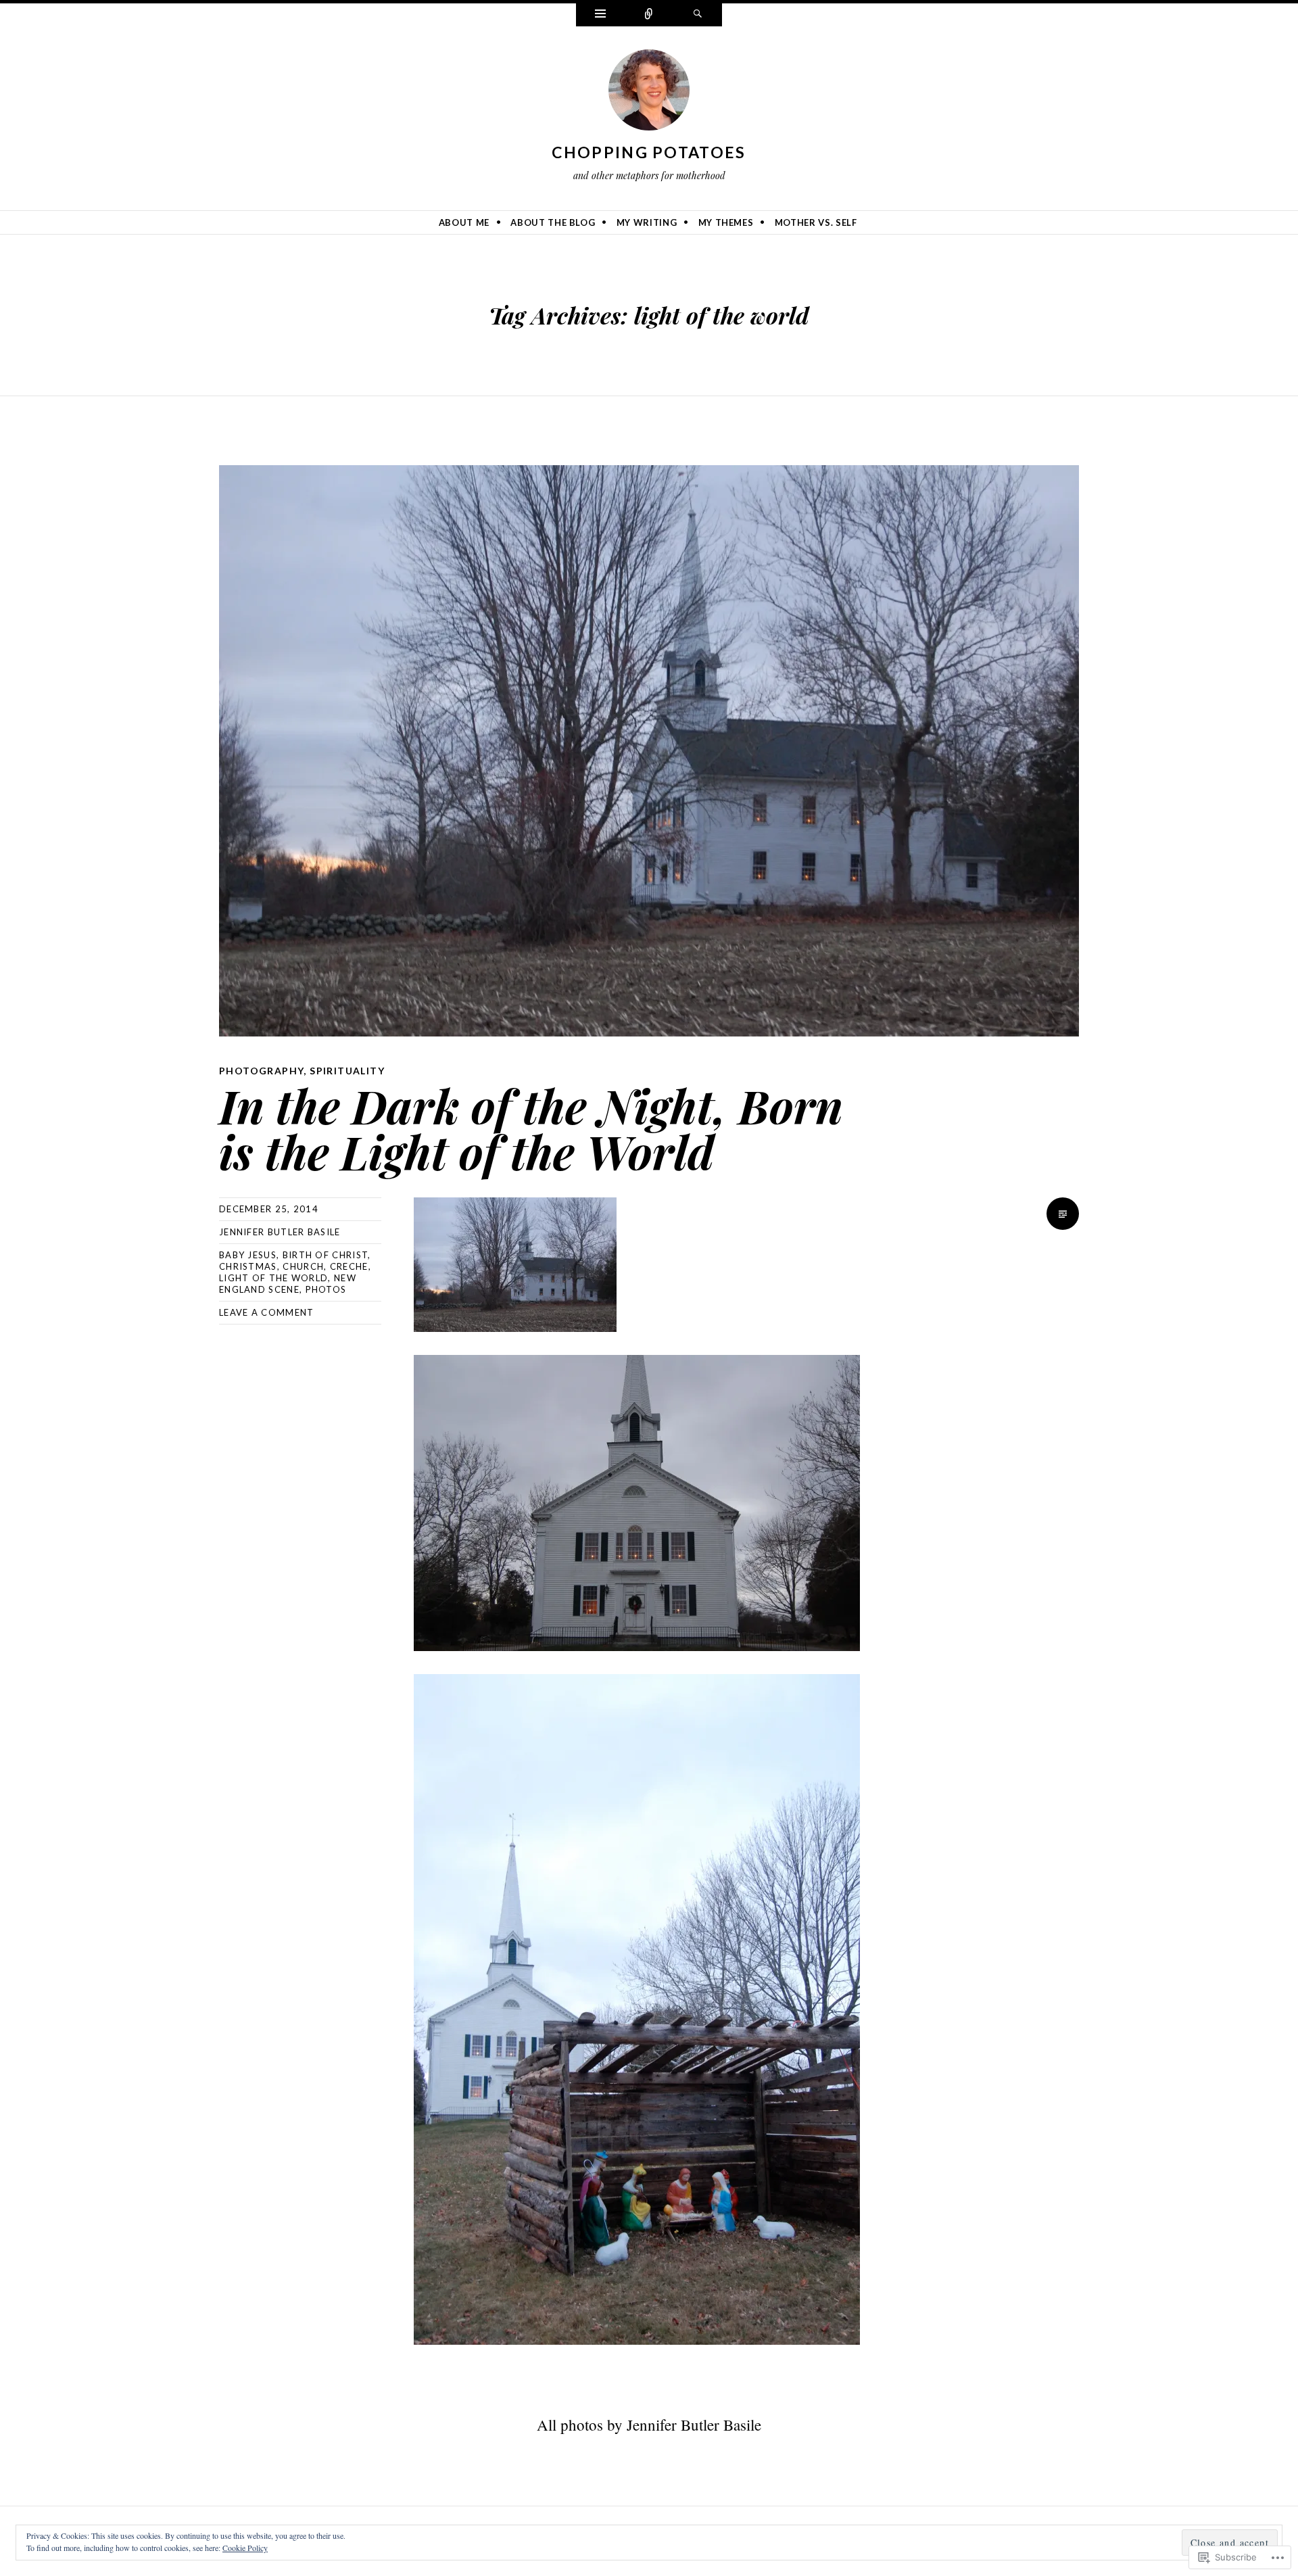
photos (326, 1289)
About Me (464, 222)
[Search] (698, 15)
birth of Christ (326, 1255)
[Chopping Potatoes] (649, 93)
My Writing (647, 222)
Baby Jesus (248, 1255)
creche (349, 1266)
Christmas (248, 1266)
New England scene (288, 1284)
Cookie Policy (245, 2548)
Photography (261, 1071)
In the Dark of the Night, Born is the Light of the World (531, 1128)
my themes (726, 222)
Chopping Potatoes (649, 152)
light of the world (273, 1278)
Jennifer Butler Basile (280, 1232)
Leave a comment (267, 1312)
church (303, 1266)
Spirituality (347, 1071)
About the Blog (553, 222)
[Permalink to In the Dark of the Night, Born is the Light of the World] (649, 751)
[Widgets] (600, 15)
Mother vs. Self (816, 222)
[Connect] (649, 15)
